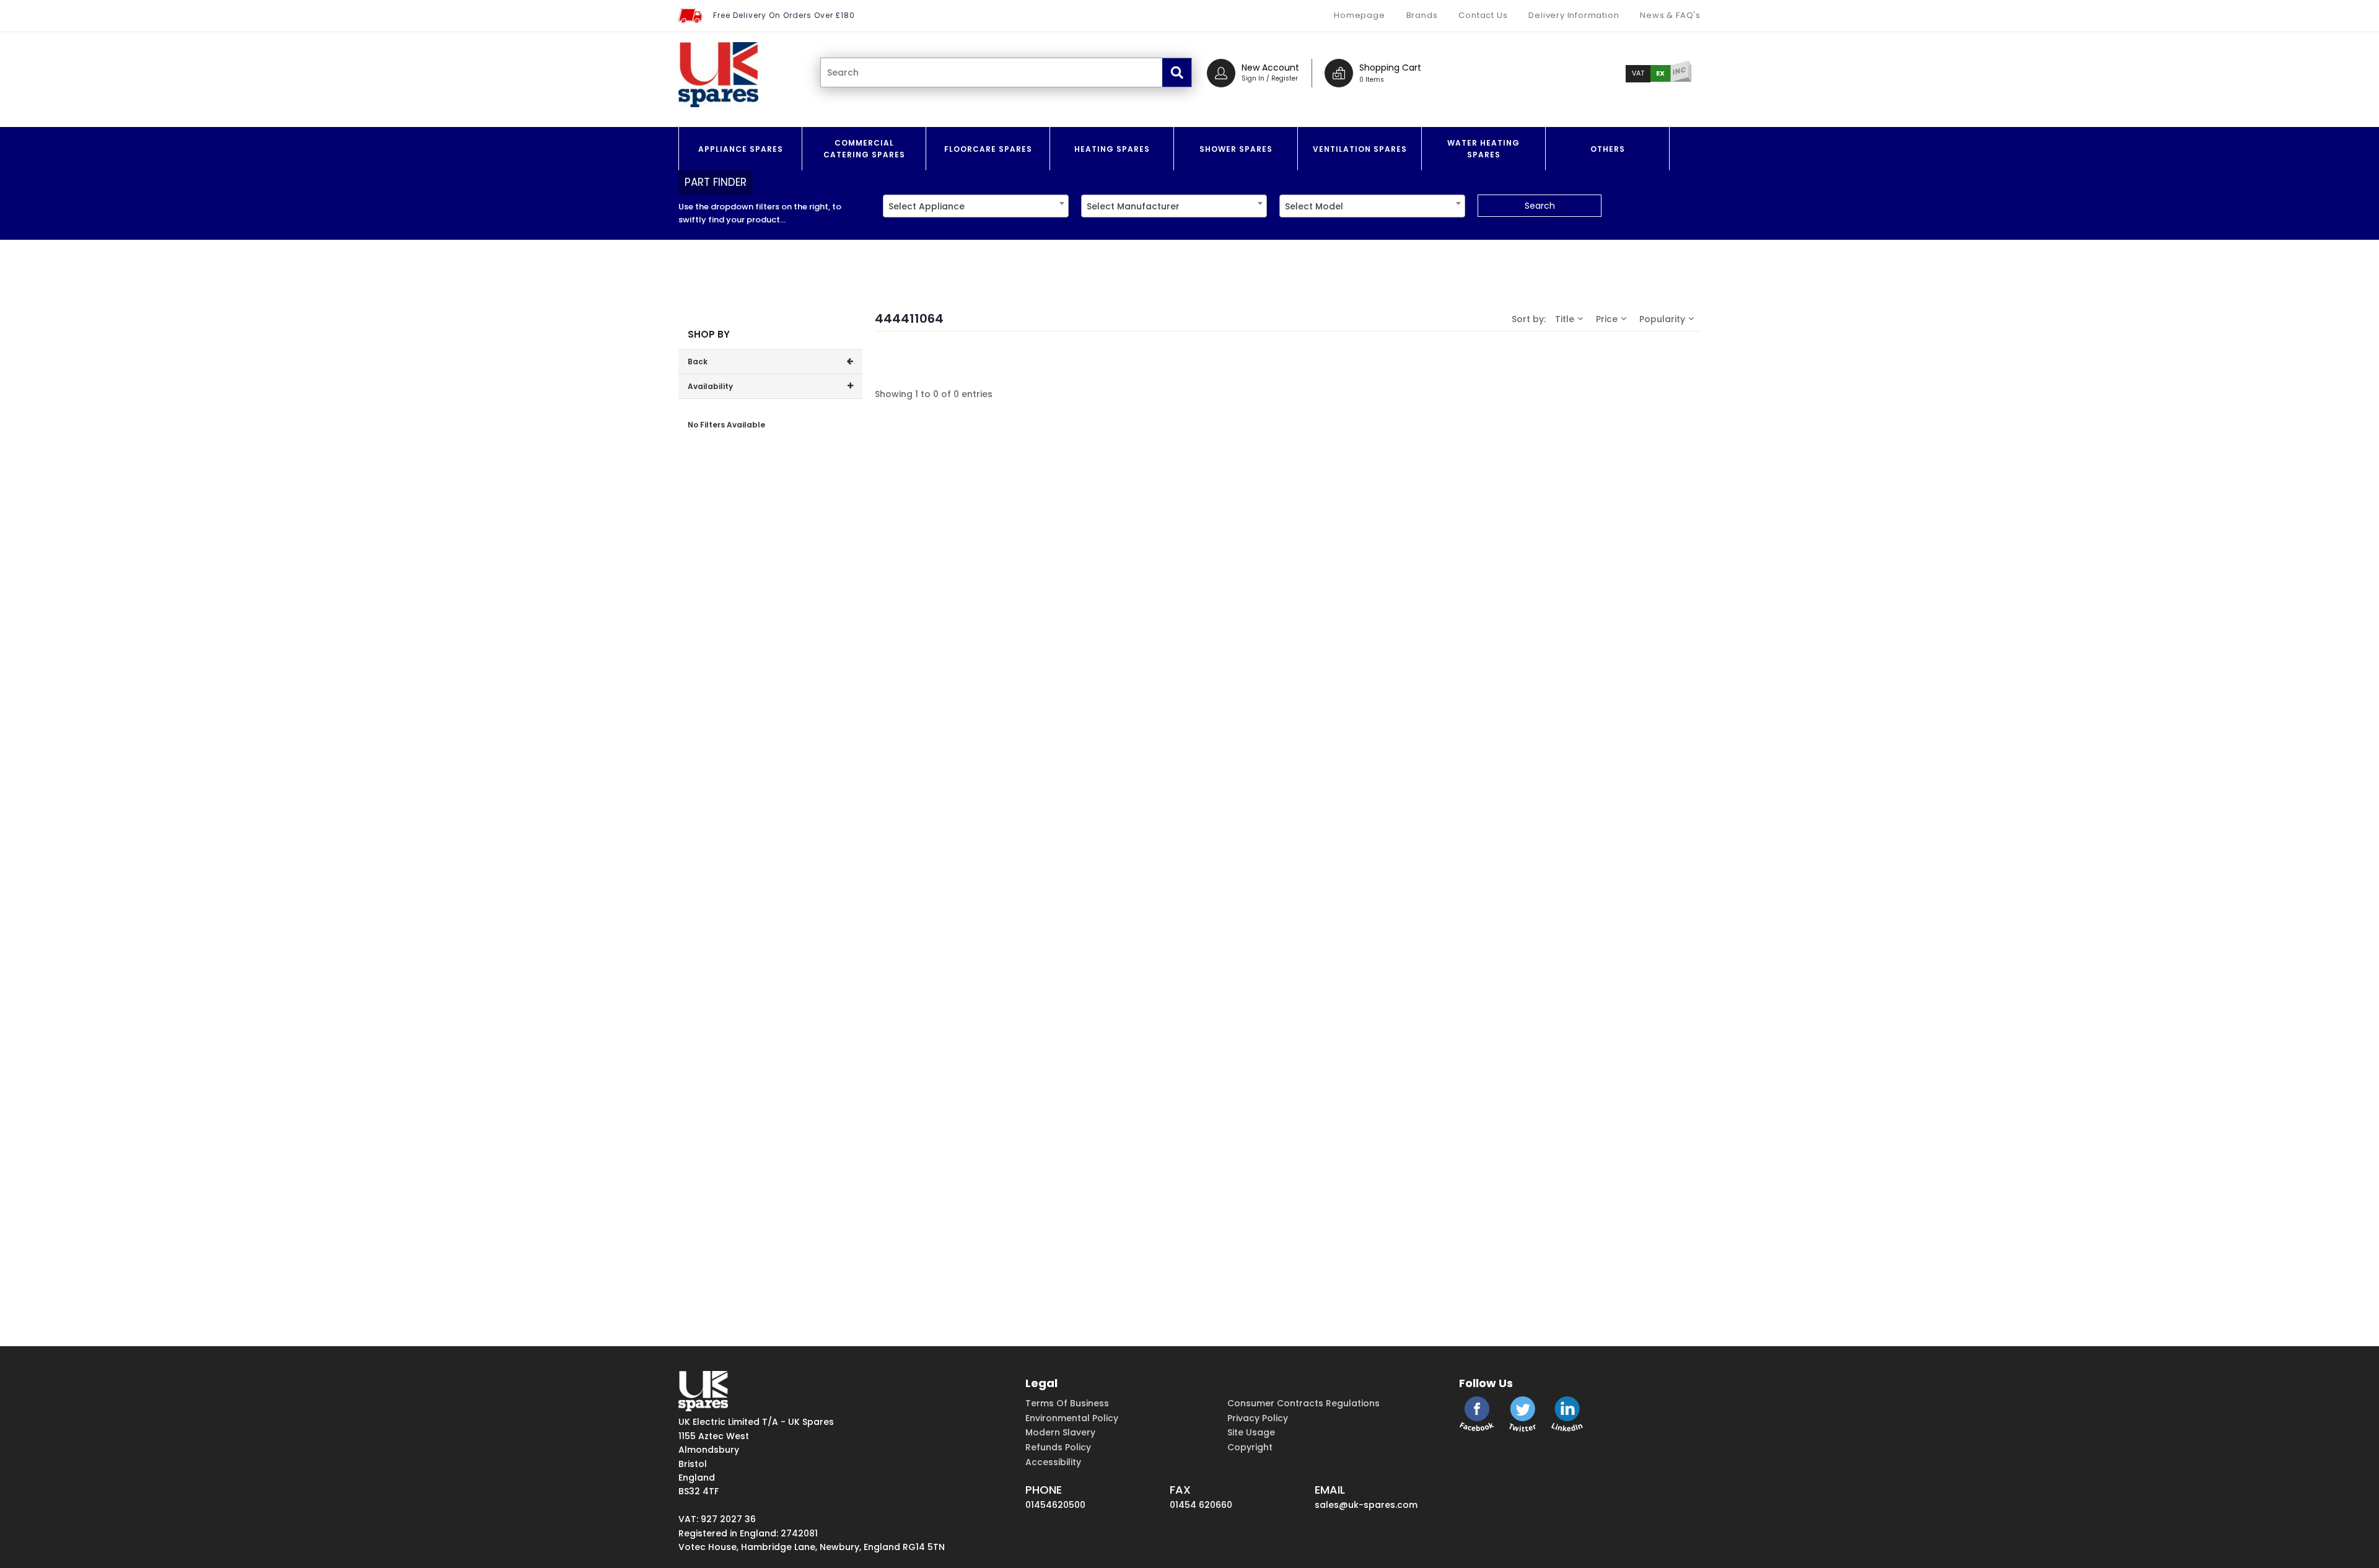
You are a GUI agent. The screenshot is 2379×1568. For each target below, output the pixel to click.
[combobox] (976, 206)
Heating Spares (1112, 149)
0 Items (1372, 80)
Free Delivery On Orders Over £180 (784, 15)
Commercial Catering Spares (864, 149)
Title (1565, 319)
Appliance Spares (741, 149)
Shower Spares (1236, 149)
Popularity (1662, 319)
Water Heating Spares (1483, 149)
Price (1607, 319)
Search (1540, 206)
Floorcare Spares (988, 149)
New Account (1270, 68)
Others (1608, 149)
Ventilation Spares (1360, 149)
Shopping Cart (1390, 68)
